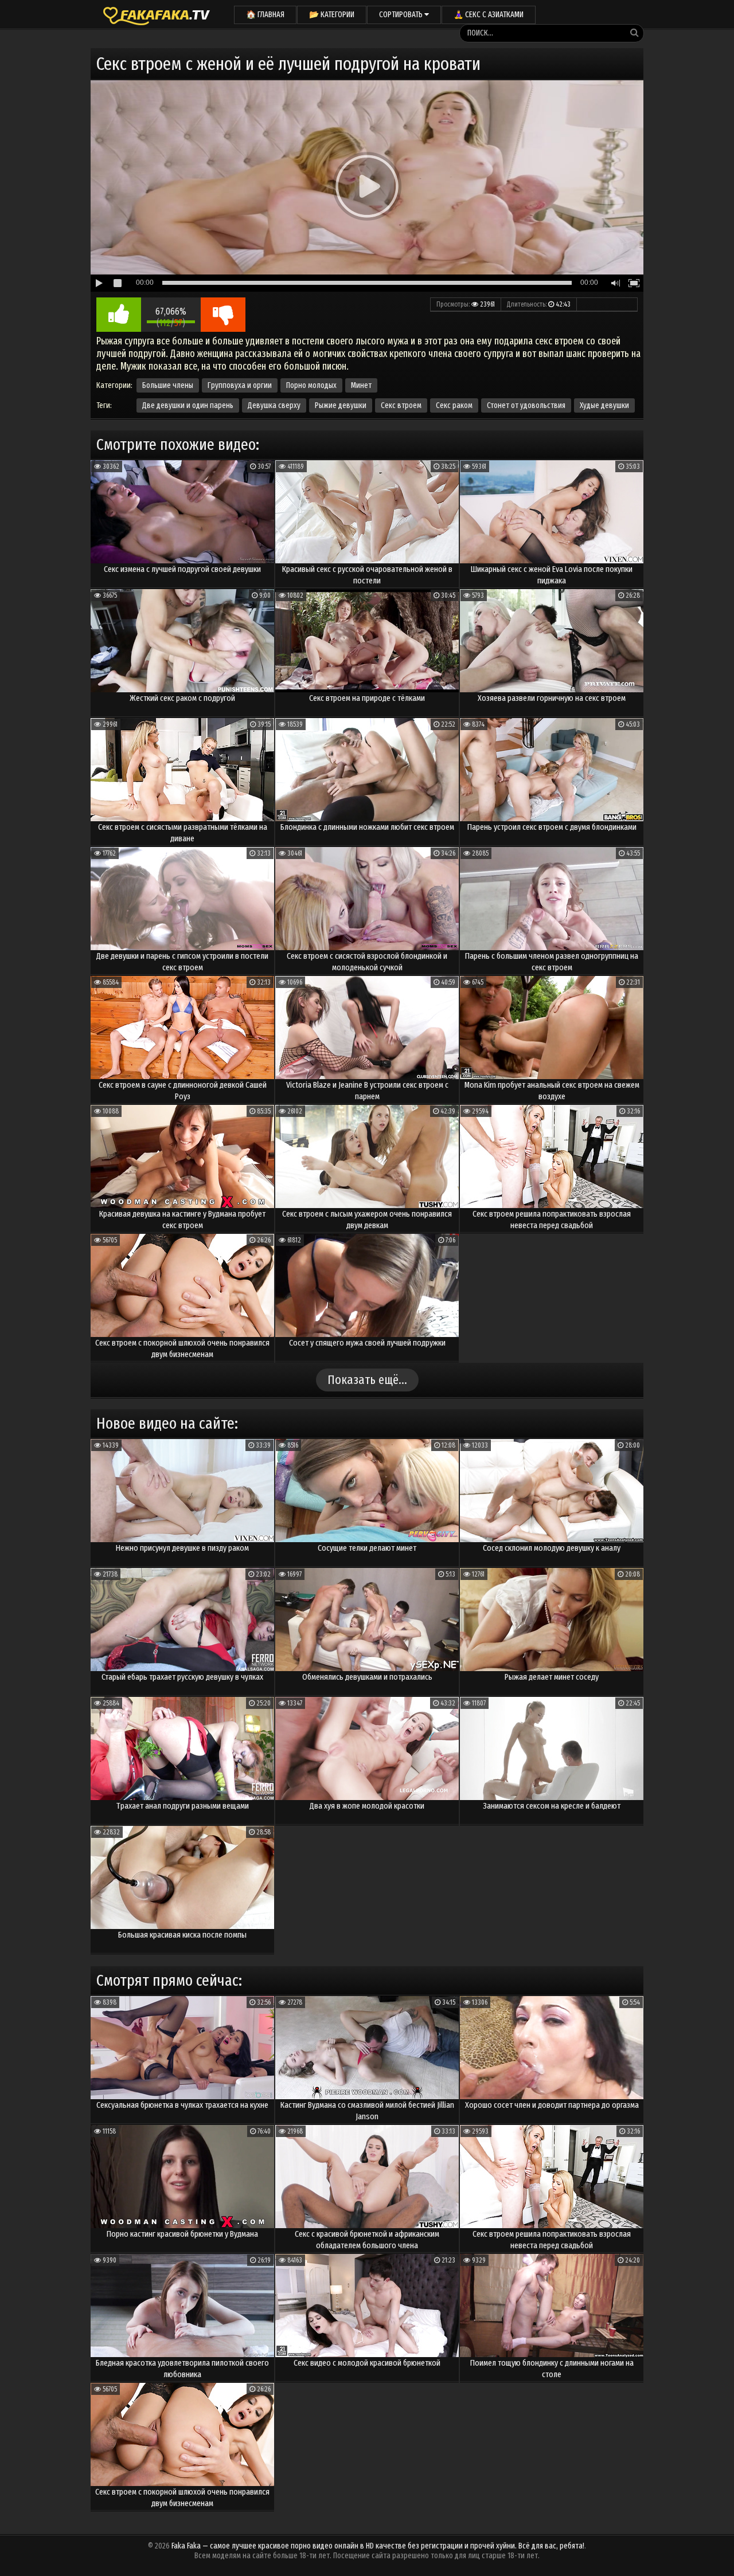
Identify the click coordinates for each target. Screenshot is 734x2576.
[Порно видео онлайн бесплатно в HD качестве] (157, 14)
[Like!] (119, 315)
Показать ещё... (367, 1380)
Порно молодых (311, 385)
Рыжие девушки (341, 405)
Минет (361, 385)
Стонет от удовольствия (526, 405)
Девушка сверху (274, 405)
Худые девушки (604, 405)
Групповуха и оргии (240, 385)
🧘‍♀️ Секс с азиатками (489, 15)
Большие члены (168, 385)
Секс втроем (401, 405)
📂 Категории (332, 15)
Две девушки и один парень (188, 405)
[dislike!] (223, 315)
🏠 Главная (265, 15)
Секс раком (454, 405)
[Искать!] (634, 33)
